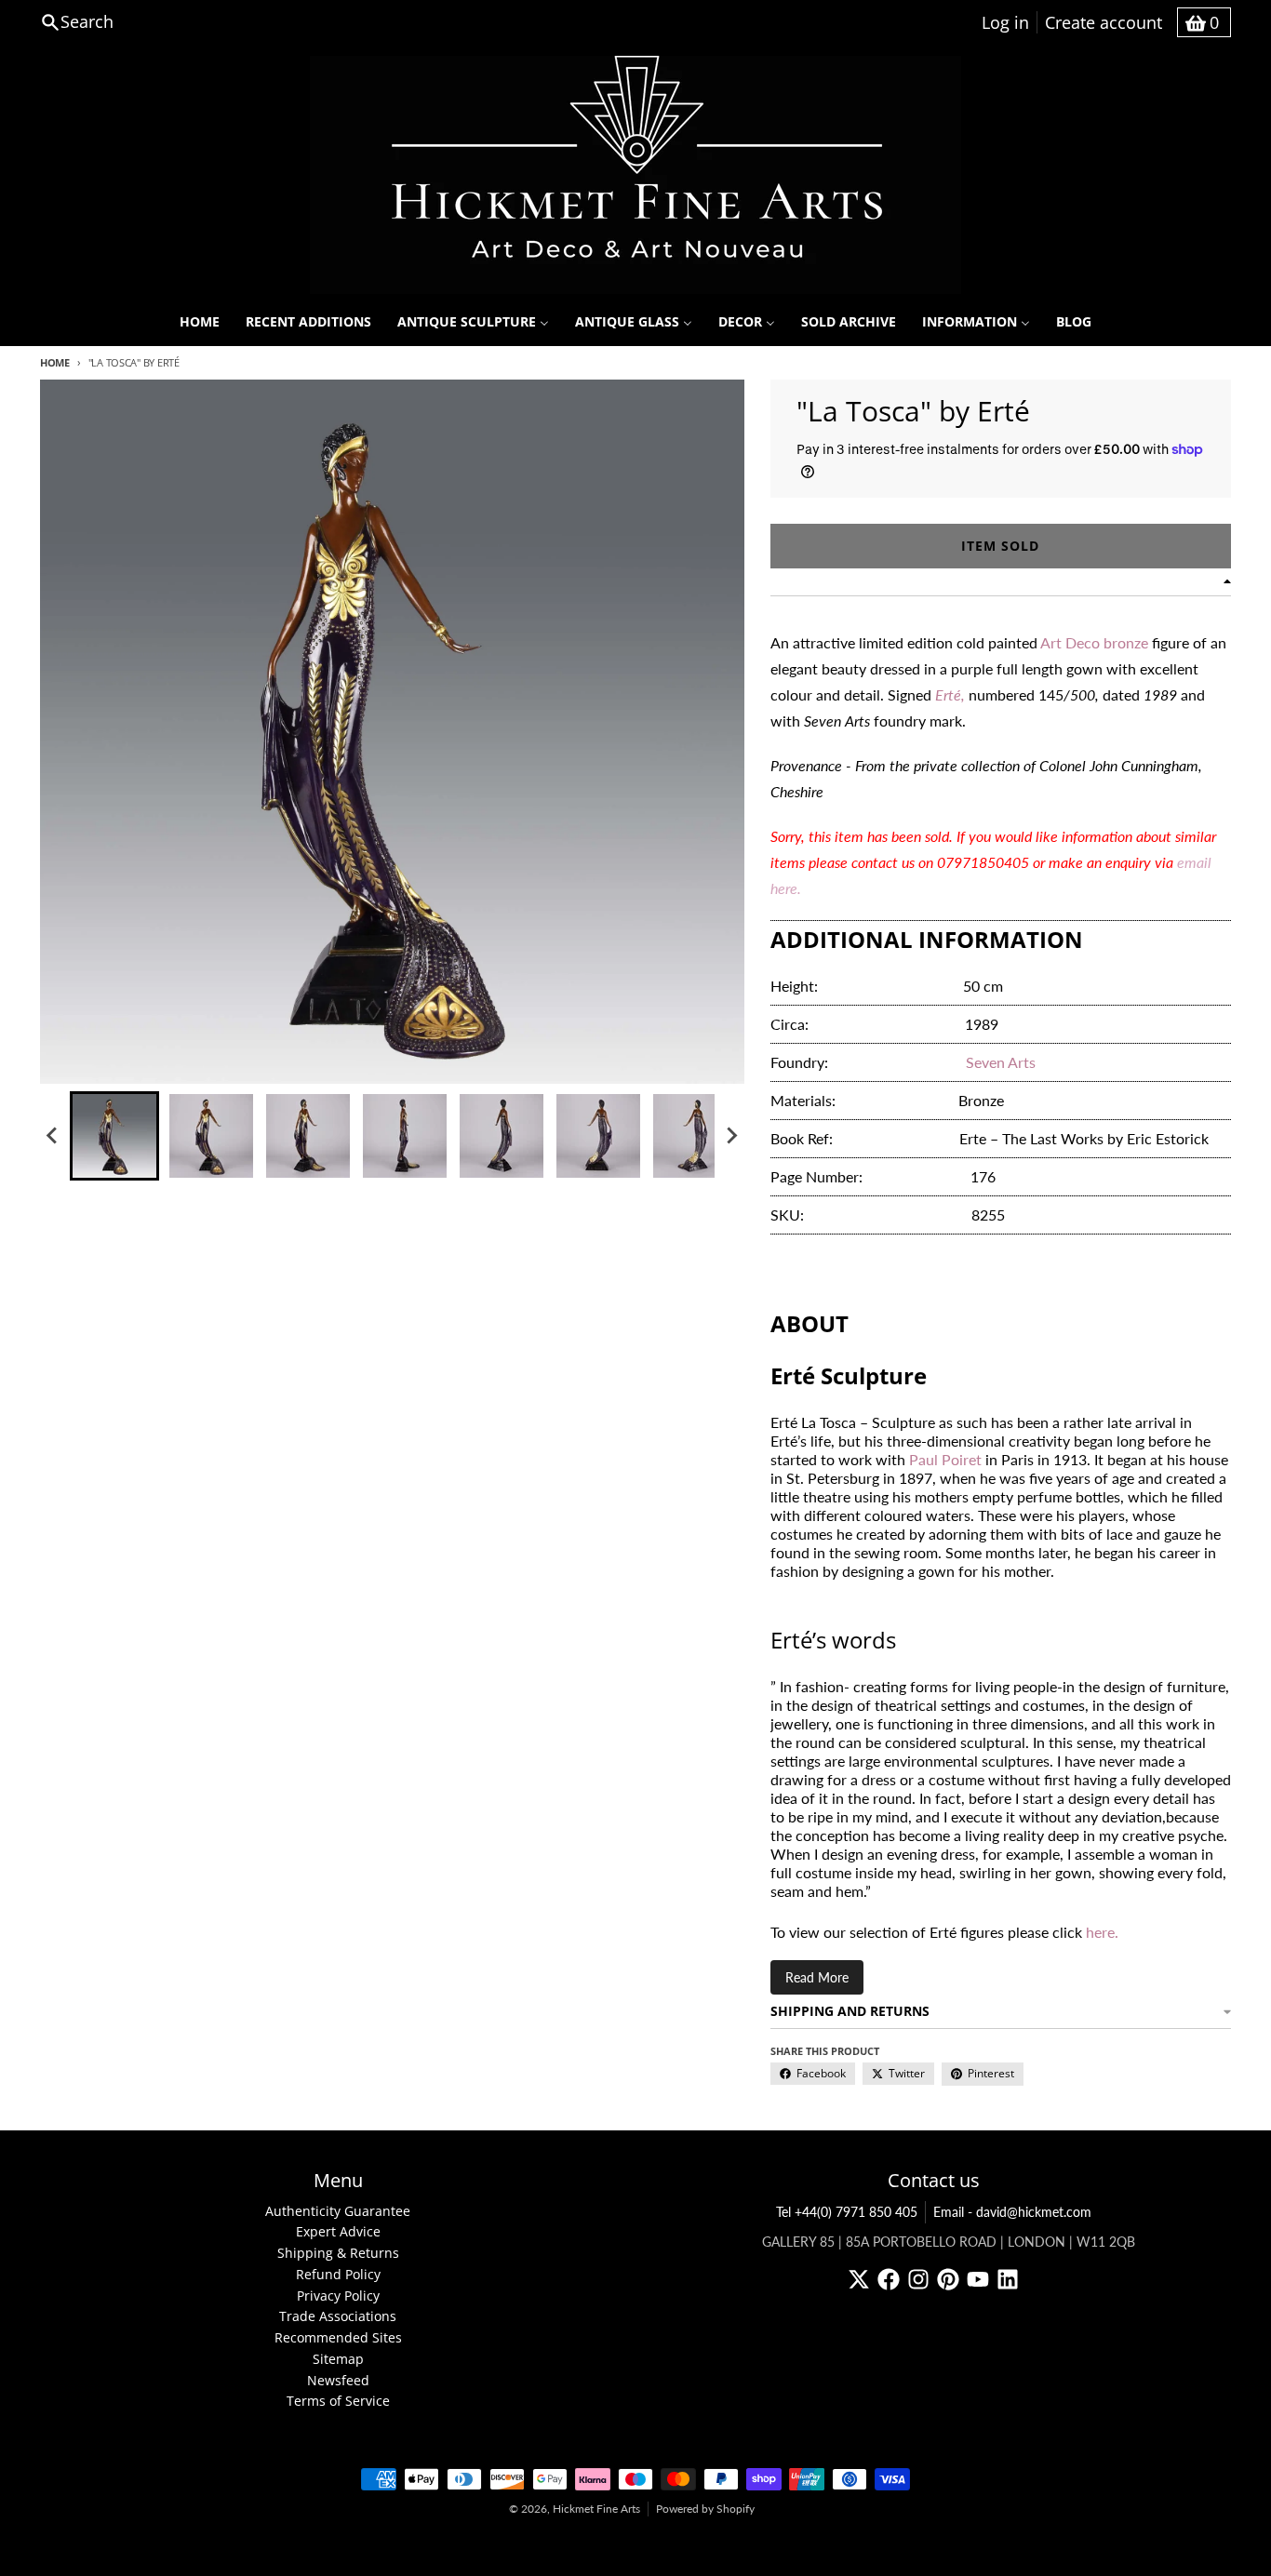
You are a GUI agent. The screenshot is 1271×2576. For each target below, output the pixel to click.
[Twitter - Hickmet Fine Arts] (859, 2279)
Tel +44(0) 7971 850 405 (847, 2212)
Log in (1005, 22)
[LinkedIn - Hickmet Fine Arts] (1008, 2279)
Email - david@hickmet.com (1012, 2212)
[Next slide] (731, 1136)
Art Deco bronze (1094, 642)
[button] (114, 1136)
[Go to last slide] (53, 1136)
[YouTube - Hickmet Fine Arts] (978, 2279)
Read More (817, 1977)
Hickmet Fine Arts (596, 2509)
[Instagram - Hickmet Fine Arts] (918, 2279)
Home (55, 362)
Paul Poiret (945, 1459)
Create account (1104, 22)
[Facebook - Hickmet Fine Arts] (889, 2279)
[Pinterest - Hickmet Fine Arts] (948, 2279)
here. (1102, 1932)
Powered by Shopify (705, 2509)
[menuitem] (200, 322)
